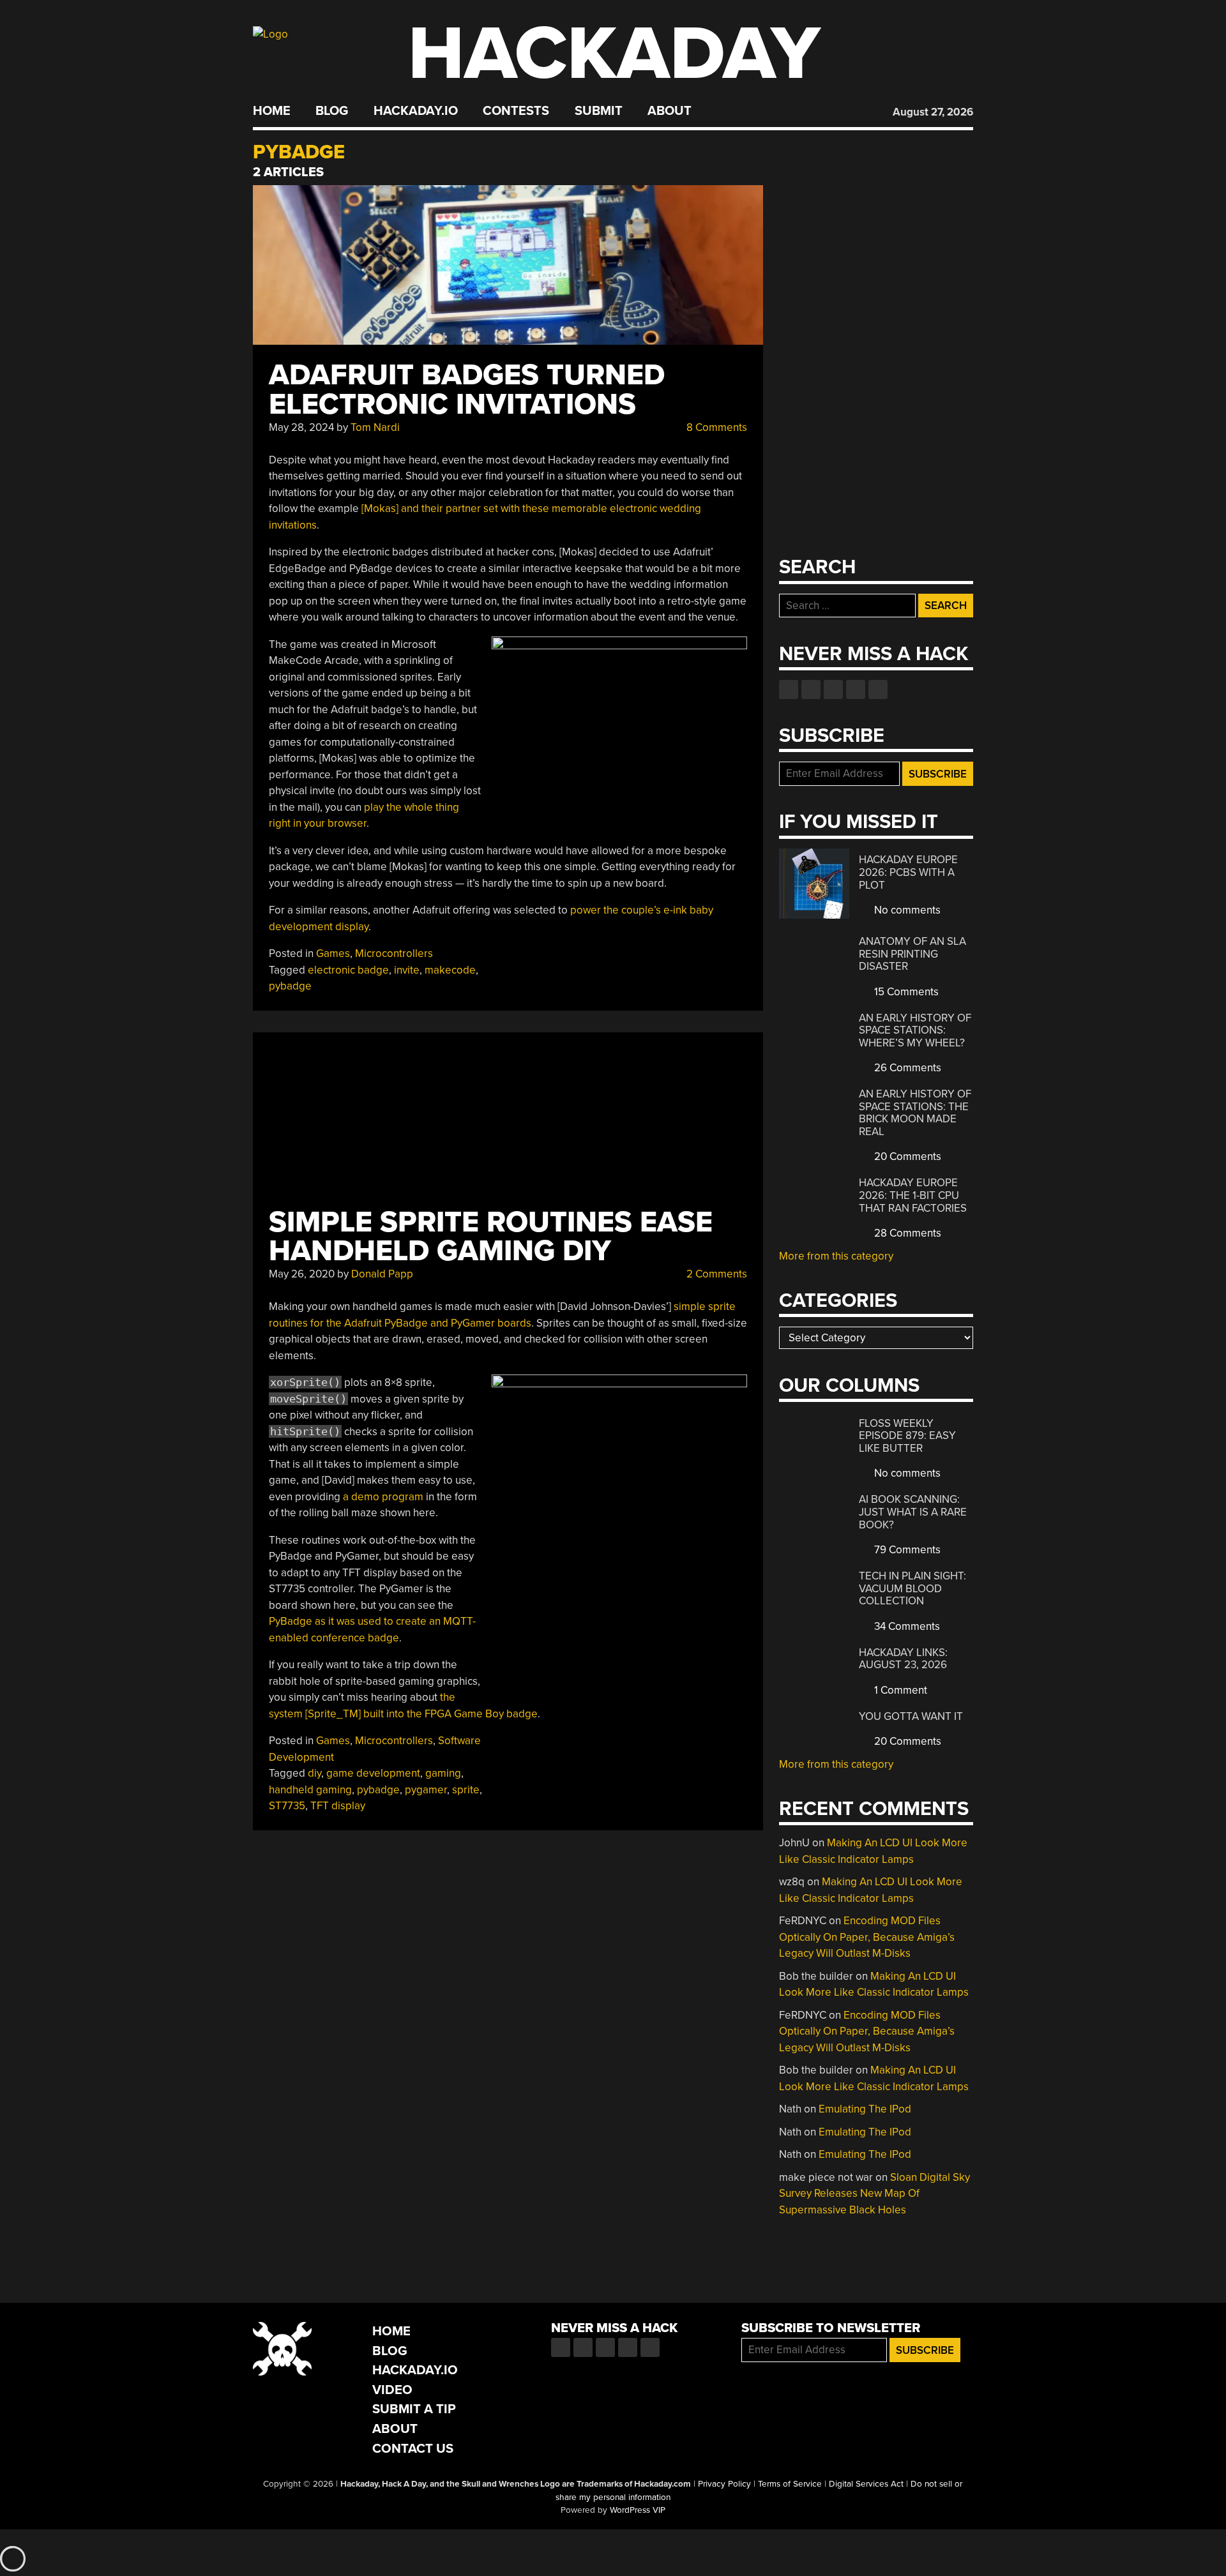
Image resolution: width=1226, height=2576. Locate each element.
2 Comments (715, 1274)
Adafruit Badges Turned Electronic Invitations (467, 390)
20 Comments (906, 1156)
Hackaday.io (416, 111)
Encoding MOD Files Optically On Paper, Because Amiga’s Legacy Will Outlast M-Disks (867, 1937)
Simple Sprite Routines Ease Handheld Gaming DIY (491, 1237)
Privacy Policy (724, 2484)
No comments (906, 910)
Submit (599, 111)
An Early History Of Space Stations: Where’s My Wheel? (915, 1030)
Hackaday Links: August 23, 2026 (903, 1659)
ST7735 (287, 1806)
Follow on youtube (833, 689)
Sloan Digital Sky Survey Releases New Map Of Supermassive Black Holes (874, 2194)
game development (373, 1773)
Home (272, 111)
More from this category (836, 1256)
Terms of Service (790, 2484)
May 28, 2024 (301, 427)
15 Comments (905, 992)
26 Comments (906, 1068)
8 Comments (715, 427)
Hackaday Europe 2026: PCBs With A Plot (908, 872)
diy (314, 1773)
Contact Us (413, 2449)
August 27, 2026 (933, 112)
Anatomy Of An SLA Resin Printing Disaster (912, 954)
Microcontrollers (394, 953)
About (670, 111)
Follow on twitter (811, 689)
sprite (466, 1790)
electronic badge (348, 970)
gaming (443, 1773)
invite (407, 970)
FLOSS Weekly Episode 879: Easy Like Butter (907, 1436)
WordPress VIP (638, 2510)
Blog (332, 111)
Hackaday (614, 54)
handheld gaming (310, 1790)
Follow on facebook (789, 689)
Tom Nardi (375, 427)
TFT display (338, 1806)
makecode (450, 970)
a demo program (383, 1497)
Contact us (878, 689)
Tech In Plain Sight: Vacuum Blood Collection (912, 1588)
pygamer (426, 1790)
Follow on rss (856, 689)
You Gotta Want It (911, 1716)
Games (333, 953)
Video (392, 2390)
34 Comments (906, 1626)
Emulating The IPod (865, 2109)
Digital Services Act (866, 2484)
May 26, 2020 (302, 1274)
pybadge (290, 986)
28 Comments (906, 1233)
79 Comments (906, 1550)
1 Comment (899, 1690)
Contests (516, 111)
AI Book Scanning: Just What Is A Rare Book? (913, 1512)
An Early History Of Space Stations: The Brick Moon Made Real (915, 1113)
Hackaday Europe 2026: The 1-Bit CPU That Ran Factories (913, 1195)
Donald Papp (382, 1274)
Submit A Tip (414, 2409)
